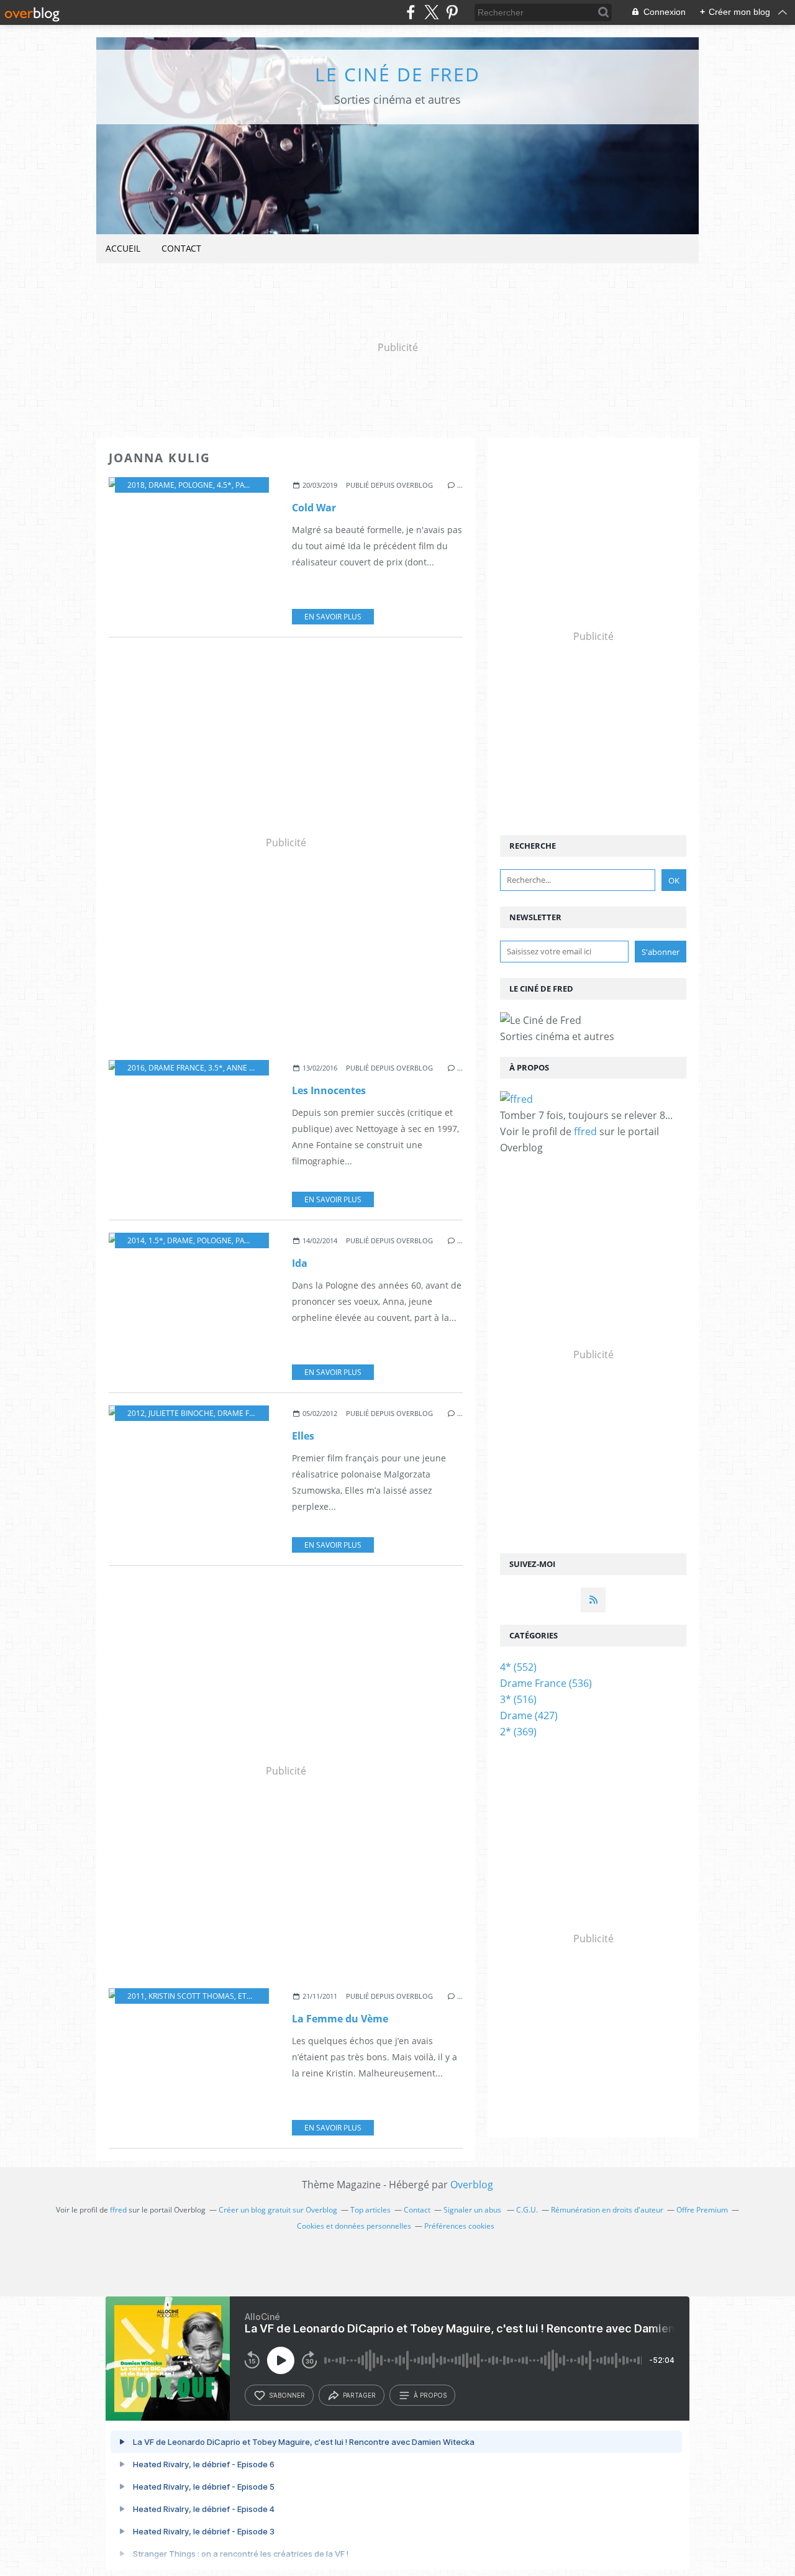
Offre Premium (702, 2210)
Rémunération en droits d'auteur (607, 2210)
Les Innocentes (329, 1090)
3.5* (216, 1068)
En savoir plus (333, 617)
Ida (300, 1263)
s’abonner (287, 2395)
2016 (136, 1068)
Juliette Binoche (181, 1413)
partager (359, 2395)
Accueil (123, 248)
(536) (546, 1683)
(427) (529, 1715)
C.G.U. (527, 2210)
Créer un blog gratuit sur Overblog (278, 2210)
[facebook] (411, 12)
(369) (518, 1732)
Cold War (314, 508)
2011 (136, 1996)
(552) (518, 1667)
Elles (303, 1436)
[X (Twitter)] (431, 12)
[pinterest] (452, 12)
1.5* (156, 1240)
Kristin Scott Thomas (191, 1996)
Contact (181, 248)
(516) (518, 1699)
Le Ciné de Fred (397, 74)
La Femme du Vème (340, 2019)
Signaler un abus (473, 2210)
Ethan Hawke (264, 1996)
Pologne (196, 485)
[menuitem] (123, 249)
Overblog (472, 2185)
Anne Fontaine (256, 1068)
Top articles (370, 2210)
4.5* (224, 485)
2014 (136, 1240)
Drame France (176, 1068)
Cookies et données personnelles (354, 2226)
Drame (161, 485)
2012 (136, 1413)
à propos (430, 2395)
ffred (585, 1131)
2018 (136, 485)
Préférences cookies (459, 2226)
